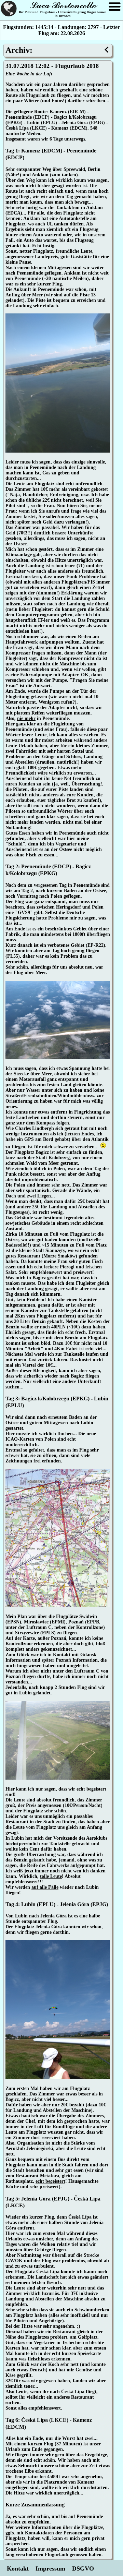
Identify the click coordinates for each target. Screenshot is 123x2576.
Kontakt (18, 2568)
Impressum (50, 2568)
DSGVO (83, 2568)
